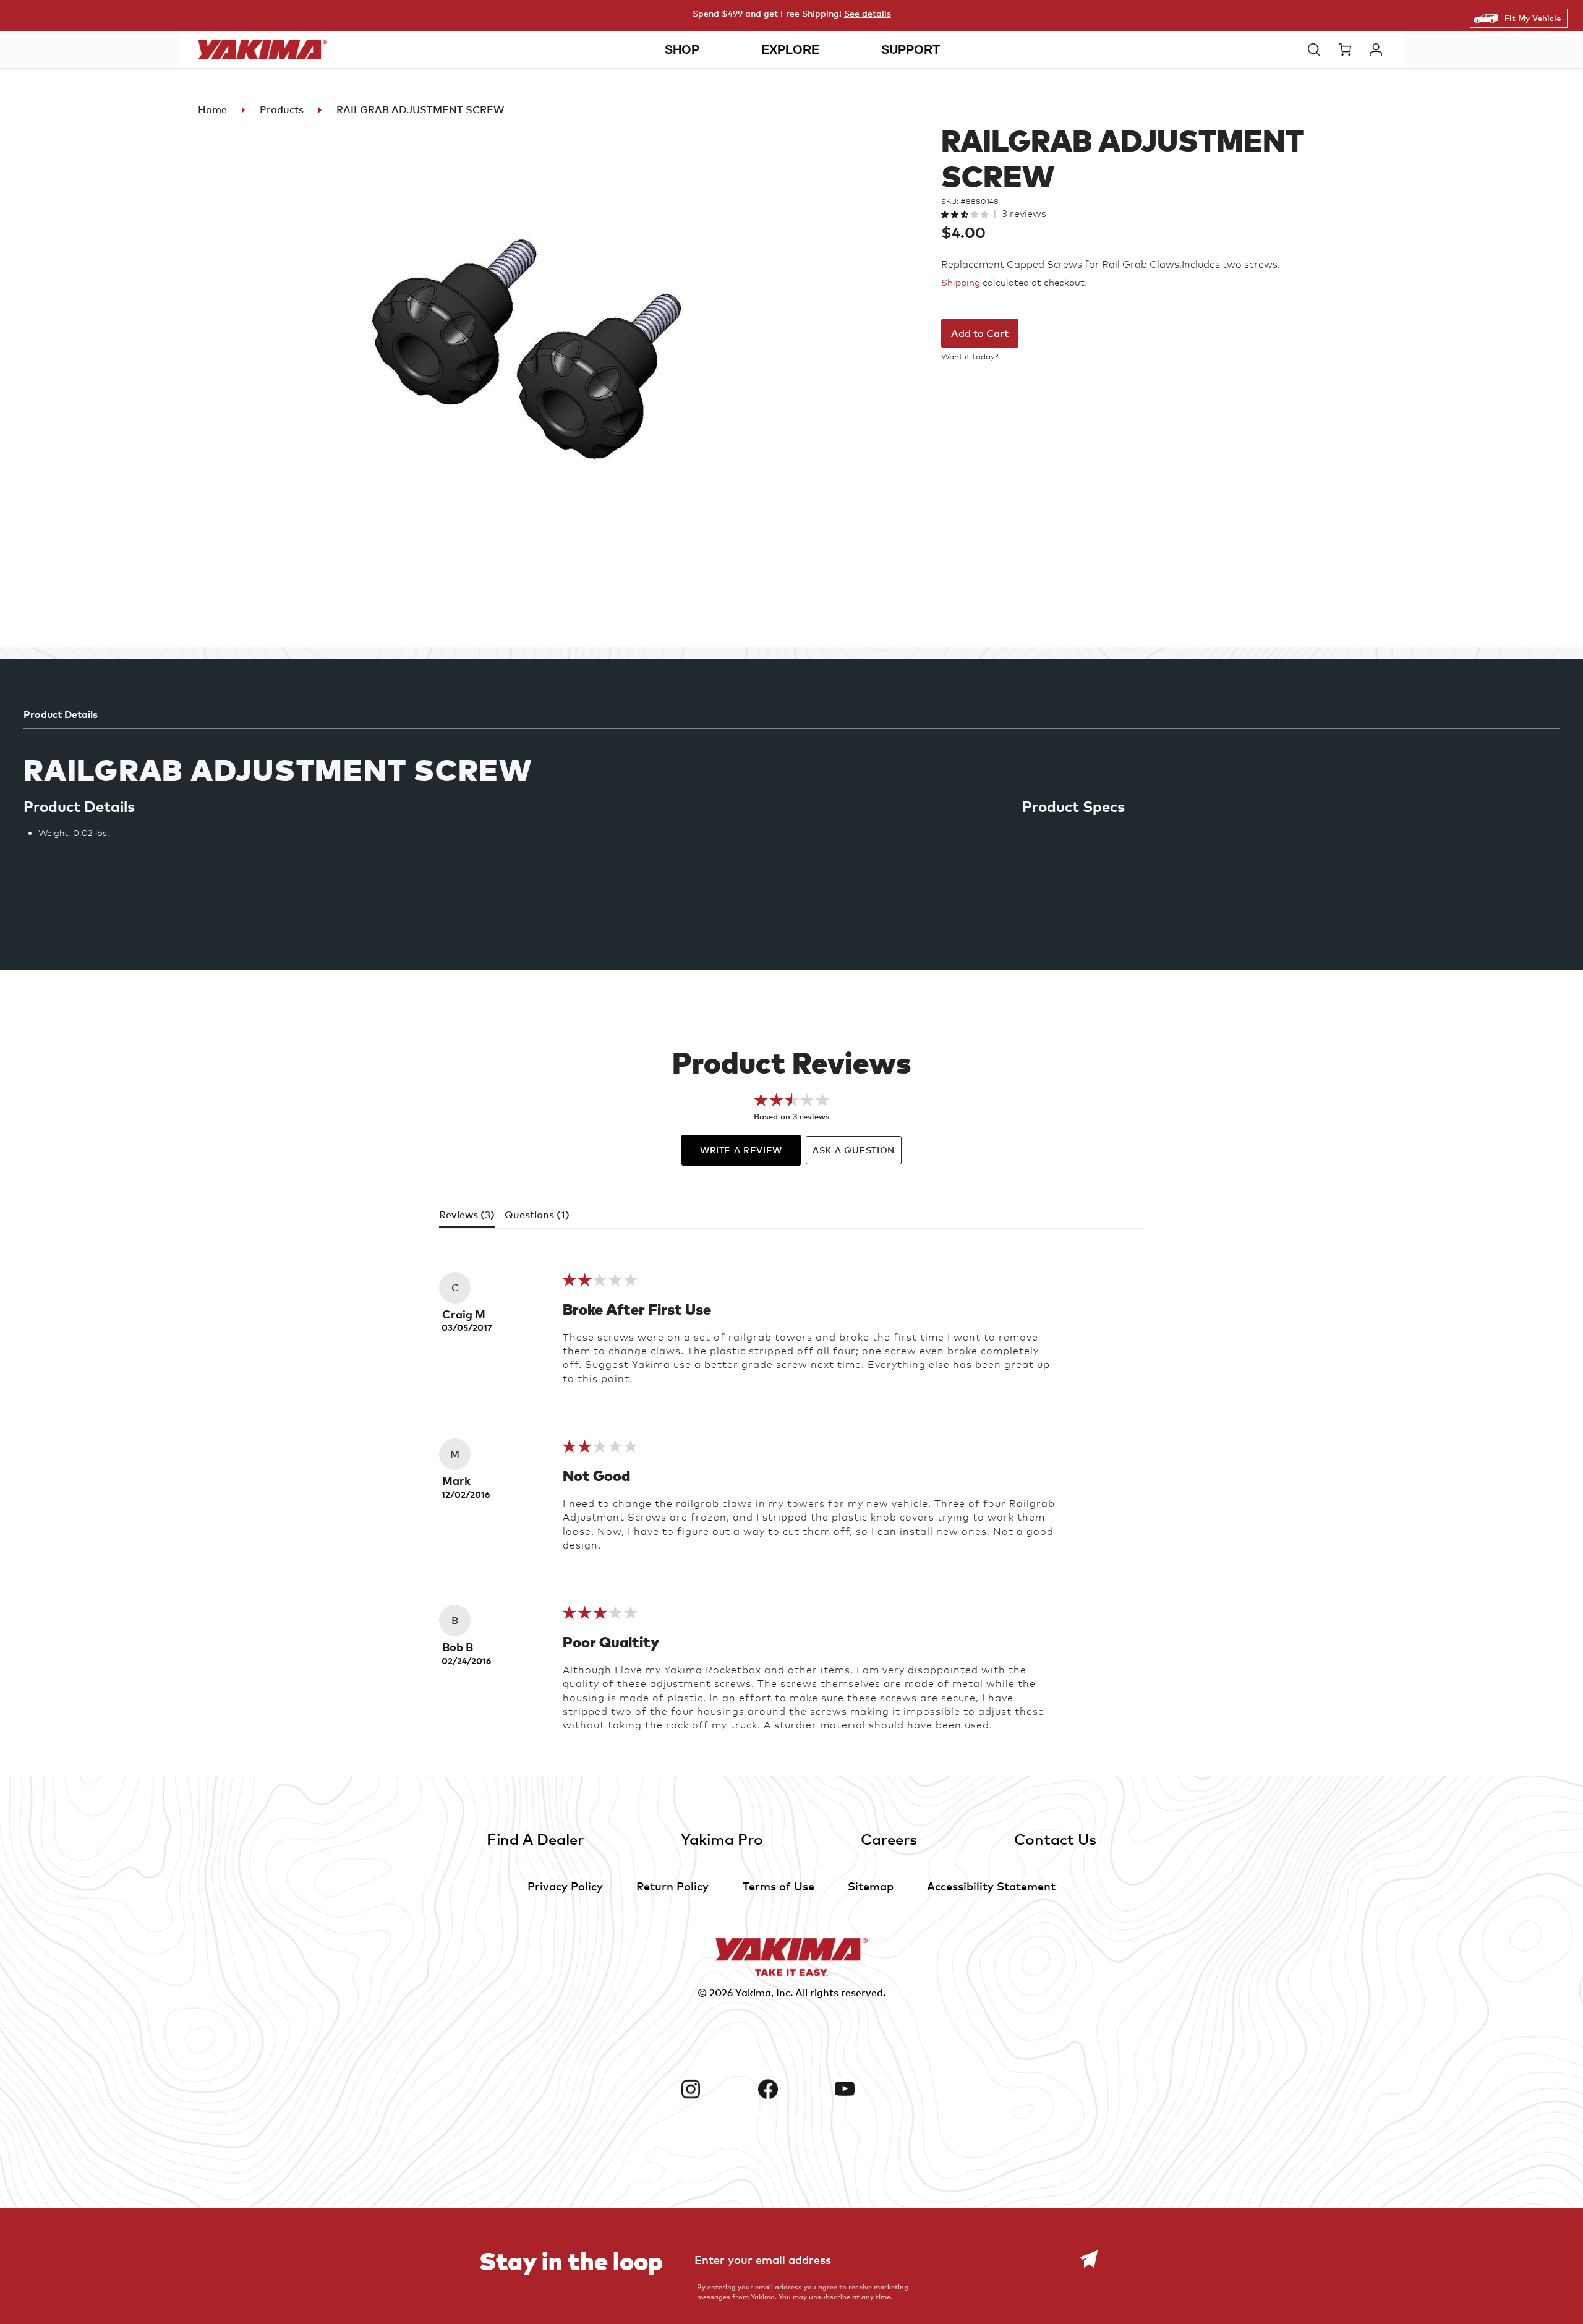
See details (868, 13)
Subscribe (1082, 2259)
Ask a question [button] (854, 1150)
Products (282, 109)
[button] (1317, 49)
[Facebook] (792, 2089)
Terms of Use (779, 1886)
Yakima (753, 1993)
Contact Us (1055, 1839)
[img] (600, 1284)
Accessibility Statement (991, 1886)
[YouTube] (868, 2089)
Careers (889, 1839)
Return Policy (672, 1886)
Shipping (961, 283)
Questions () (537, 1215)
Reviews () (467, 1215)
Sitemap (871, 1886)
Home (212, 109)
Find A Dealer (535, 1839)
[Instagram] (715, 2089)
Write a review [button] (741, 1150)
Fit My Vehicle (1533, 18)
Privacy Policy (565, 1886)
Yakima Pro (722, 1839)
